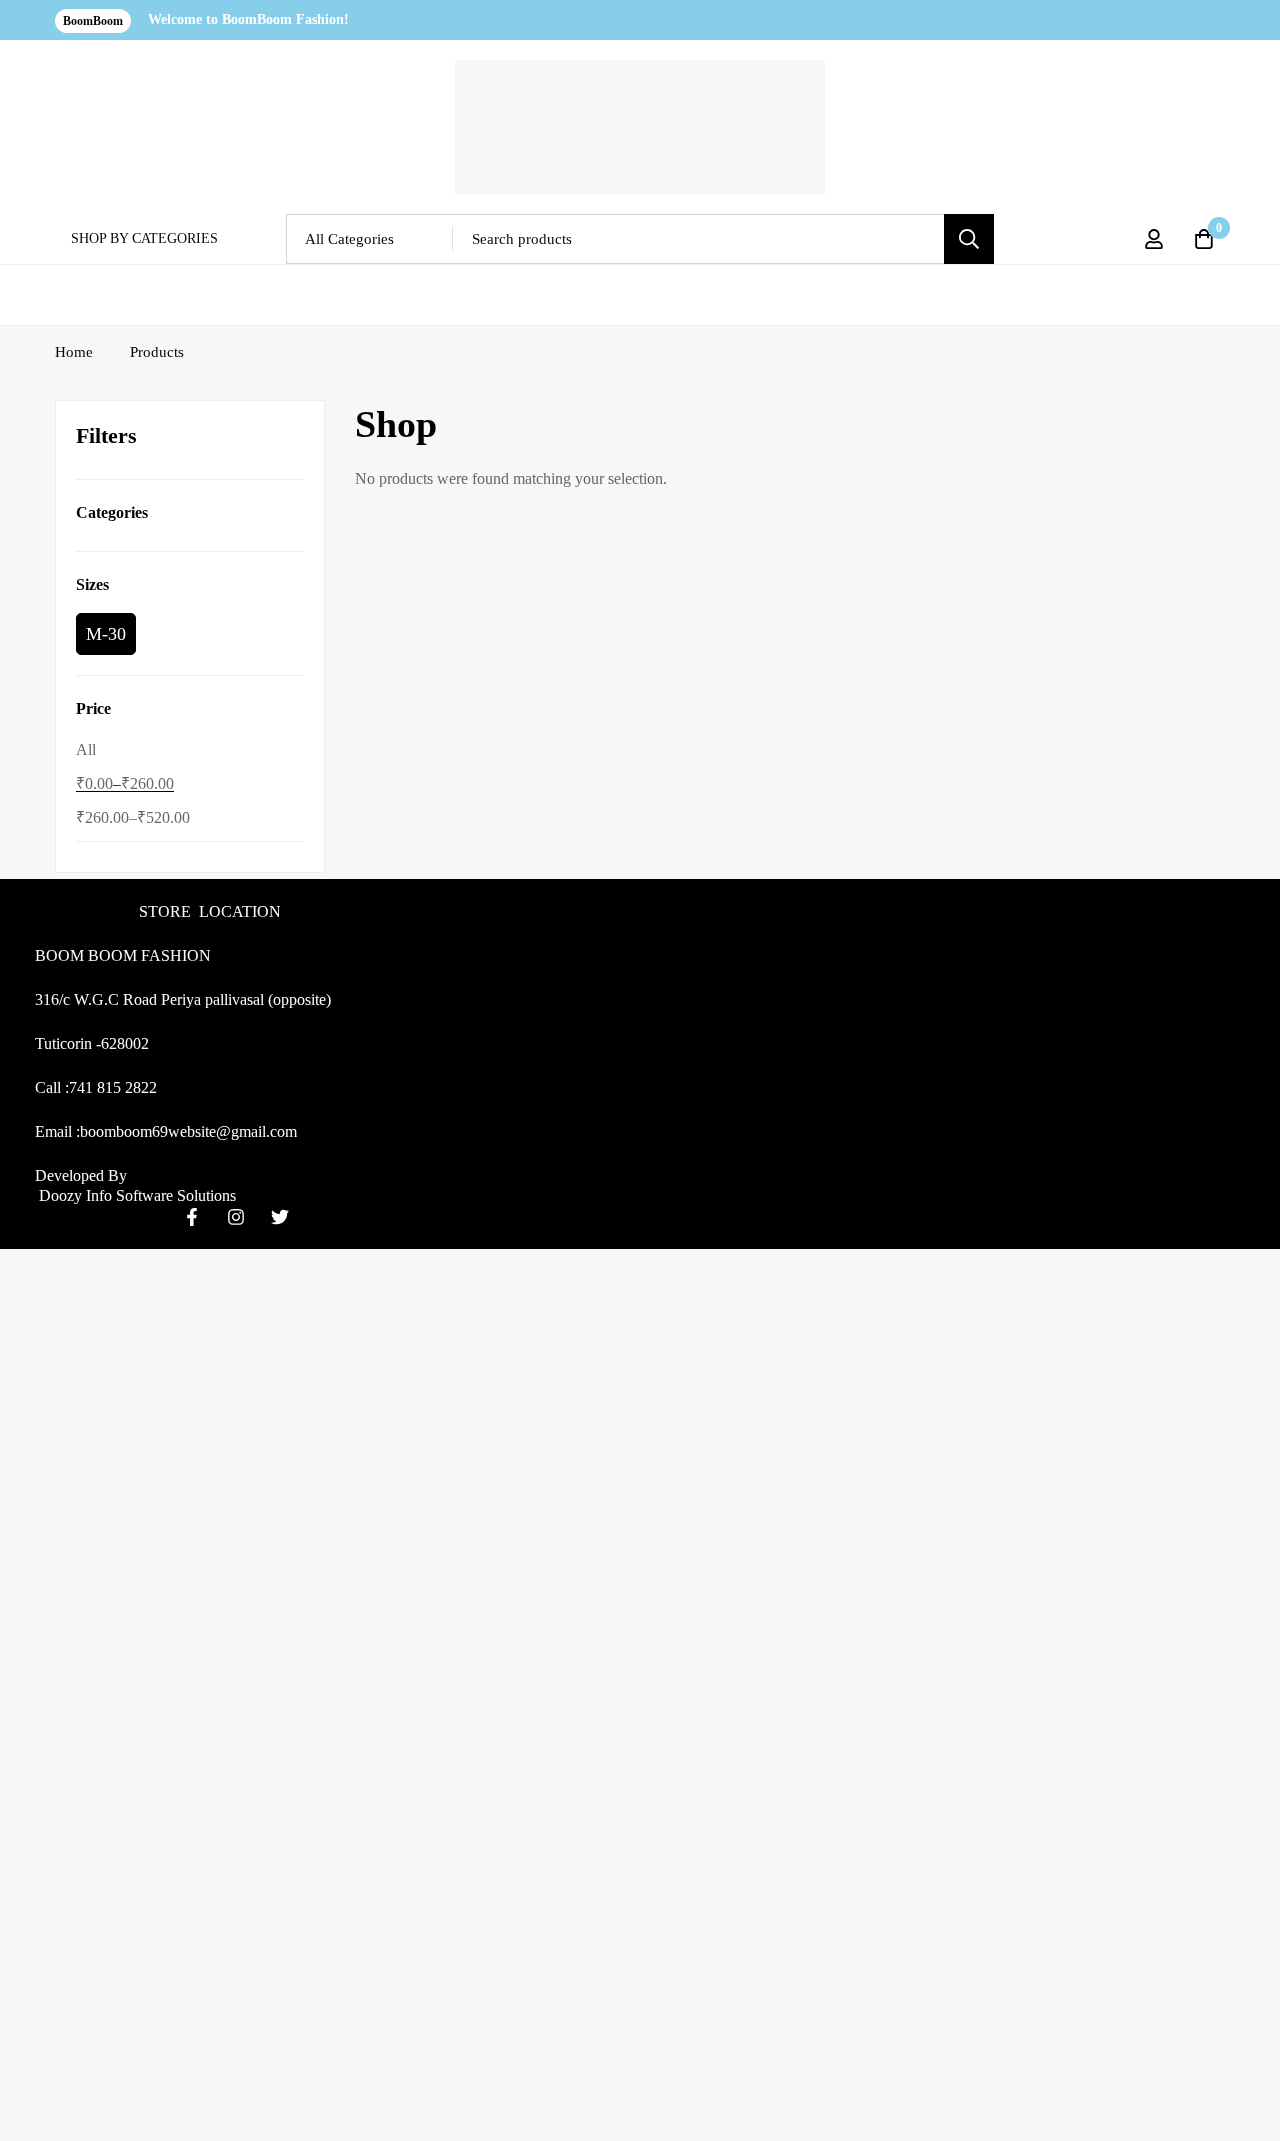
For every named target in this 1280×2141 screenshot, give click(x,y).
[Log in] (1154, 239)
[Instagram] (236, 1217)
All (86, 749)
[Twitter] (280, 1217)
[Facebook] (192, 1217)
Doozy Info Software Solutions (135, 1195)
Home (74, 352)
